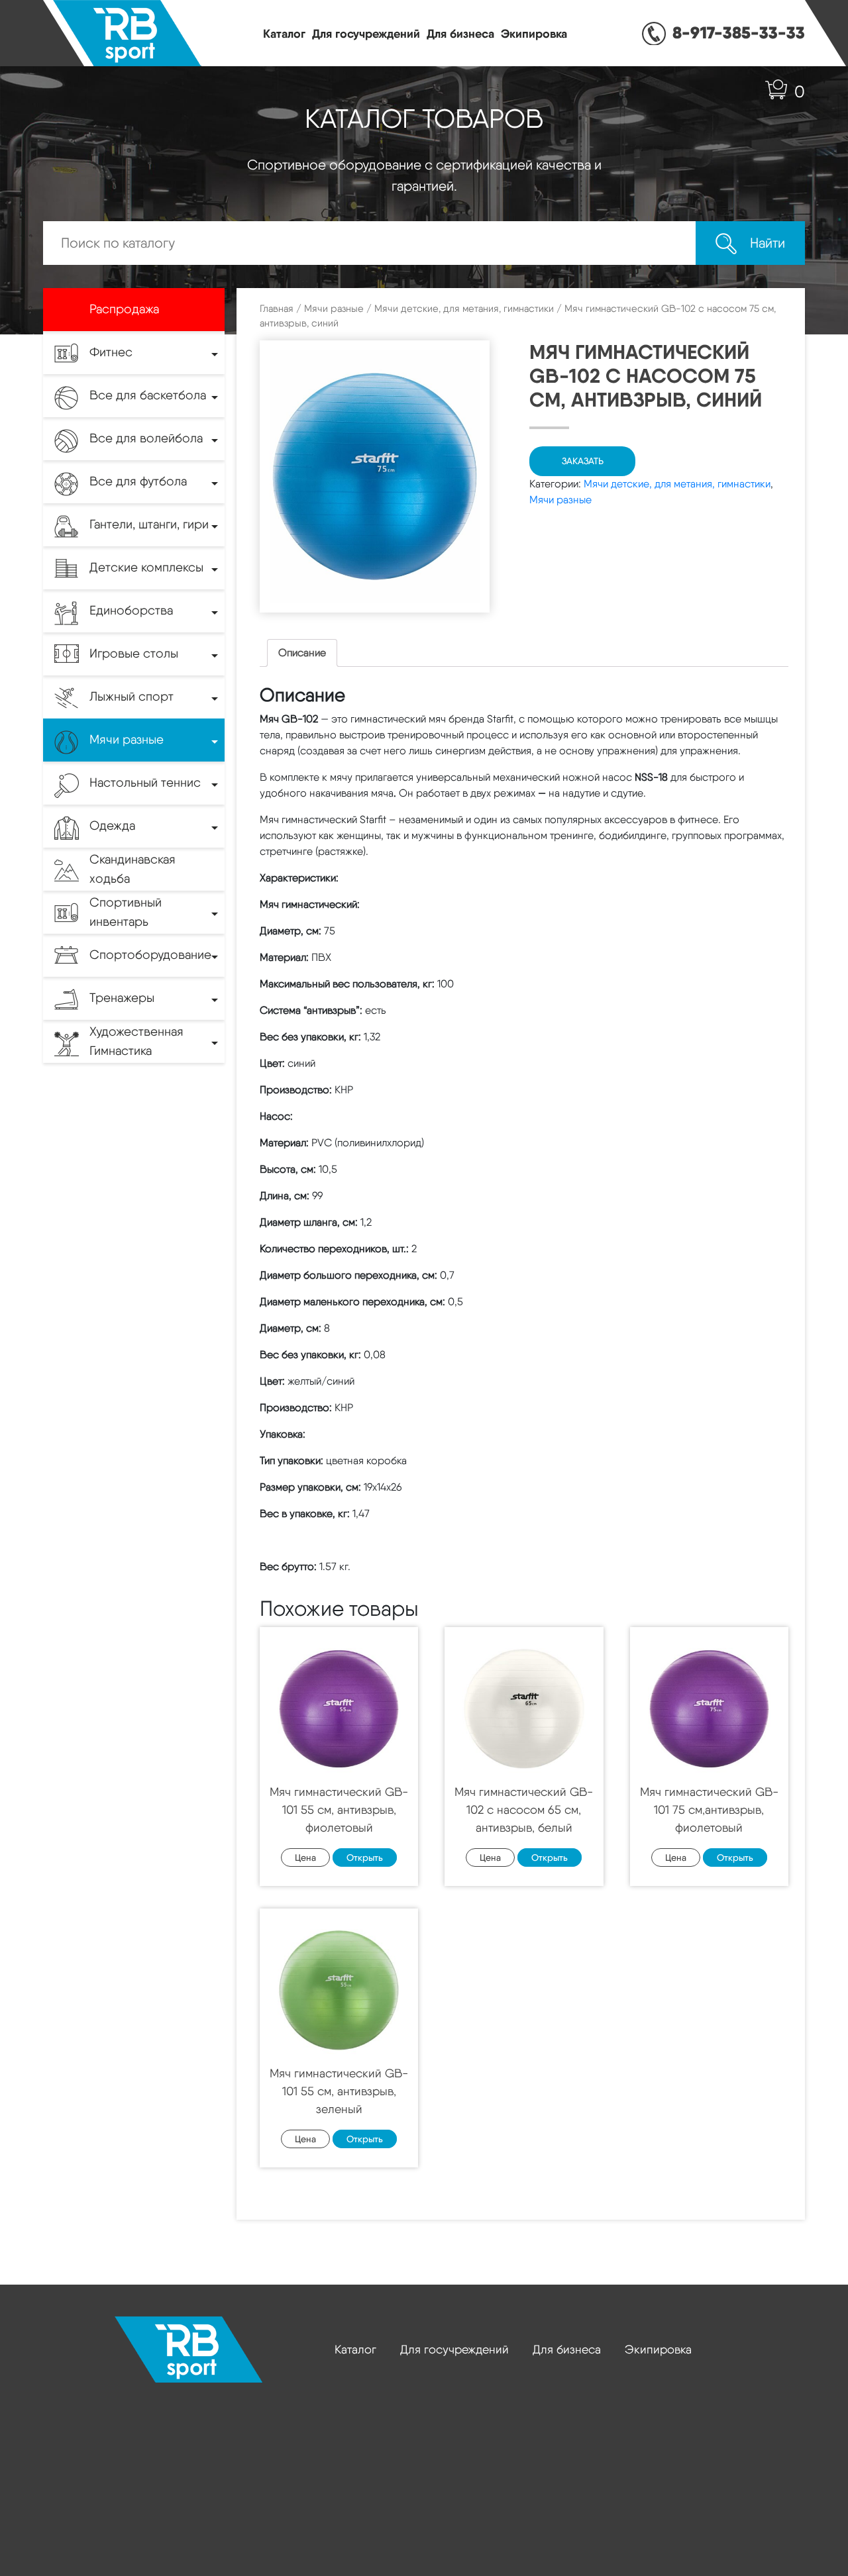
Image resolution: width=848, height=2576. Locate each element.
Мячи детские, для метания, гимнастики (464, 309)
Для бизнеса (460, 33)
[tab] (302, 653)
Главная (277, 309)
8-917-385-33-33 (739, 32)
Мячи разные (334, 309)
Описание (302, 653)
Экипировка (534, 33)
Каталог (284, 33)
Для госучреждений (366, 33)
